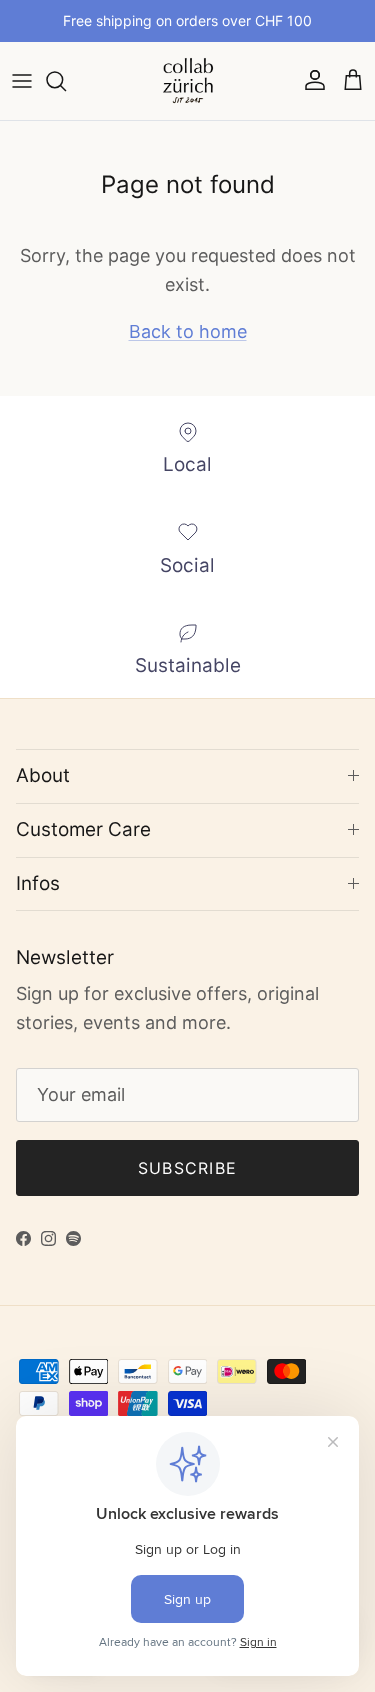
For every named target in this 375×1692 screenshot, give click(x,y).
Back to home (188, 331)
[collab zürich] (188, 81)
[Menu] (22, 81)
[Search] (66, 81)
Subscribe (188, 1168)
